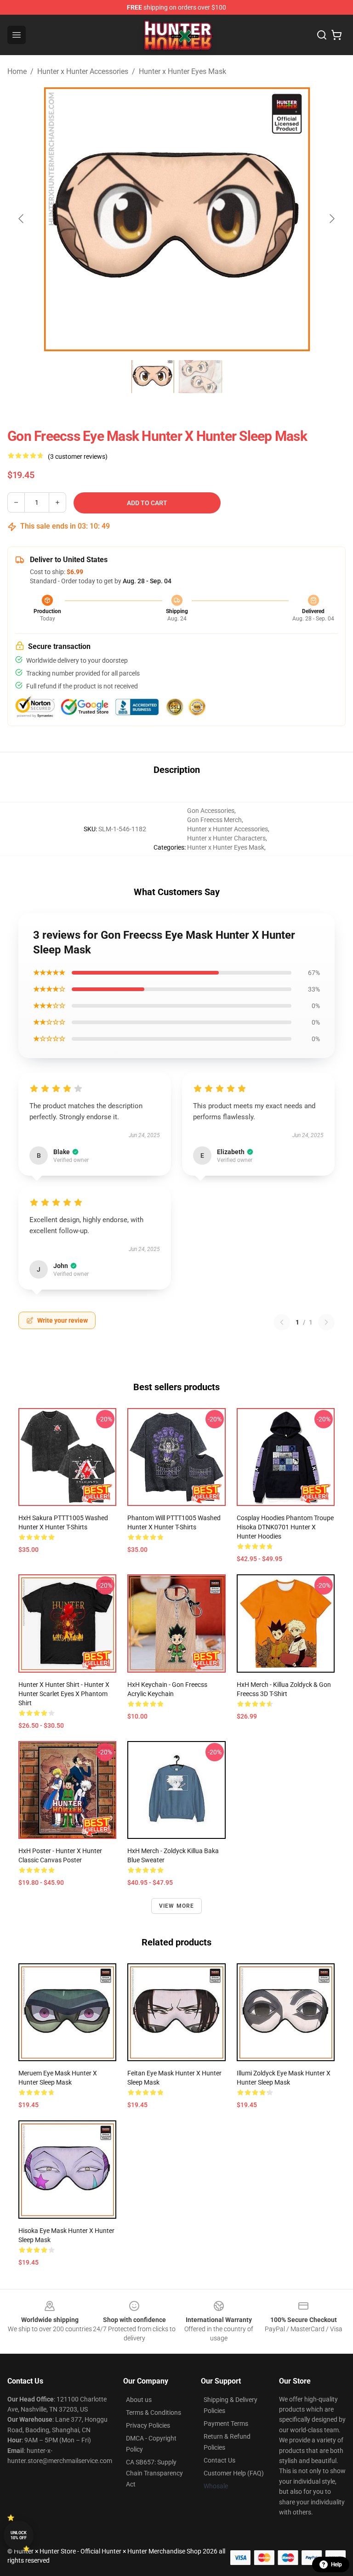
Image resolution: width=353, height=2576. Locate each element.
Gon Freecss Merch (214, 820)
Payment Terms (226, 2424)
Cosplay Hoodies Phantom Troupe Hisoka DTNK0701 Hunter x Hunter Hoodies (285, 1527)
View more (177, 1906)
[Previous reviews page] (282, 1322)
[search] (322, 35)
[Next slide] (331, 219)
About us (139, 2400)
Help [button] (336, 2565)
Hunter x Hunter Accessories (83, 71)
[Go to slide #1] (153, 377)
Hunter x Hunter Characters (226, 838)
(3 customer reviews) (78, 457)
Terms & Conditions (154, 2413)
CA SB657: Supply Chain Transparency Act (154, 2473)
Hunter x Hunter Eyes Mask (182, 71)
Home (17, 71)
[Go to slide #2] (200, 377)
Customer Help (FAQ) (234, 2473)
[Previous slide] (22, 219)
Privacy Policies (148, 2425)
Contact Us (219, 2460)
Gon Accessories (211, 811)
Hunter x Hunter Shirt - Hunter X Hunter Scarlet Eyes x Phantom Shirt (64, 1694)
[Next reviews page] (326, 1322)
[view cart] (336, 35)
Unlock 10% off (19, 2535)
